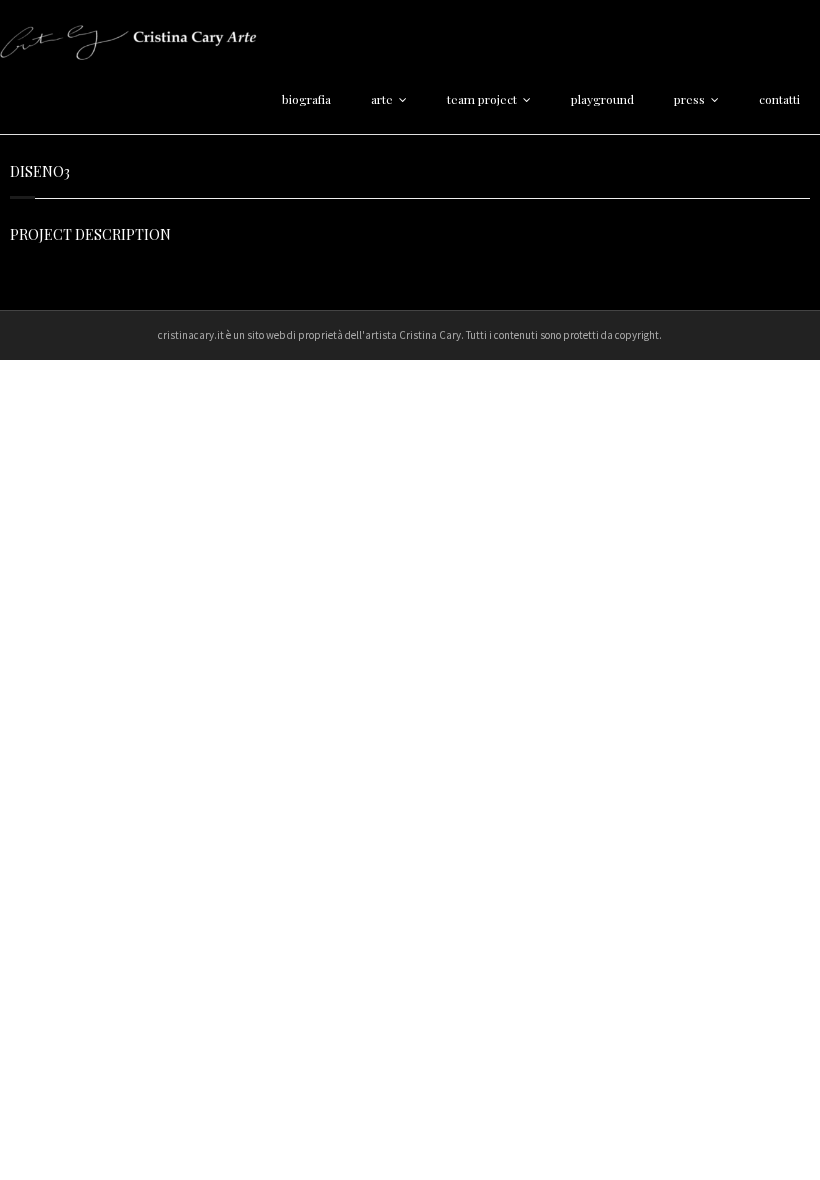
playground (602, 99)
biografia (306, 99)
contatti (779, 99)
